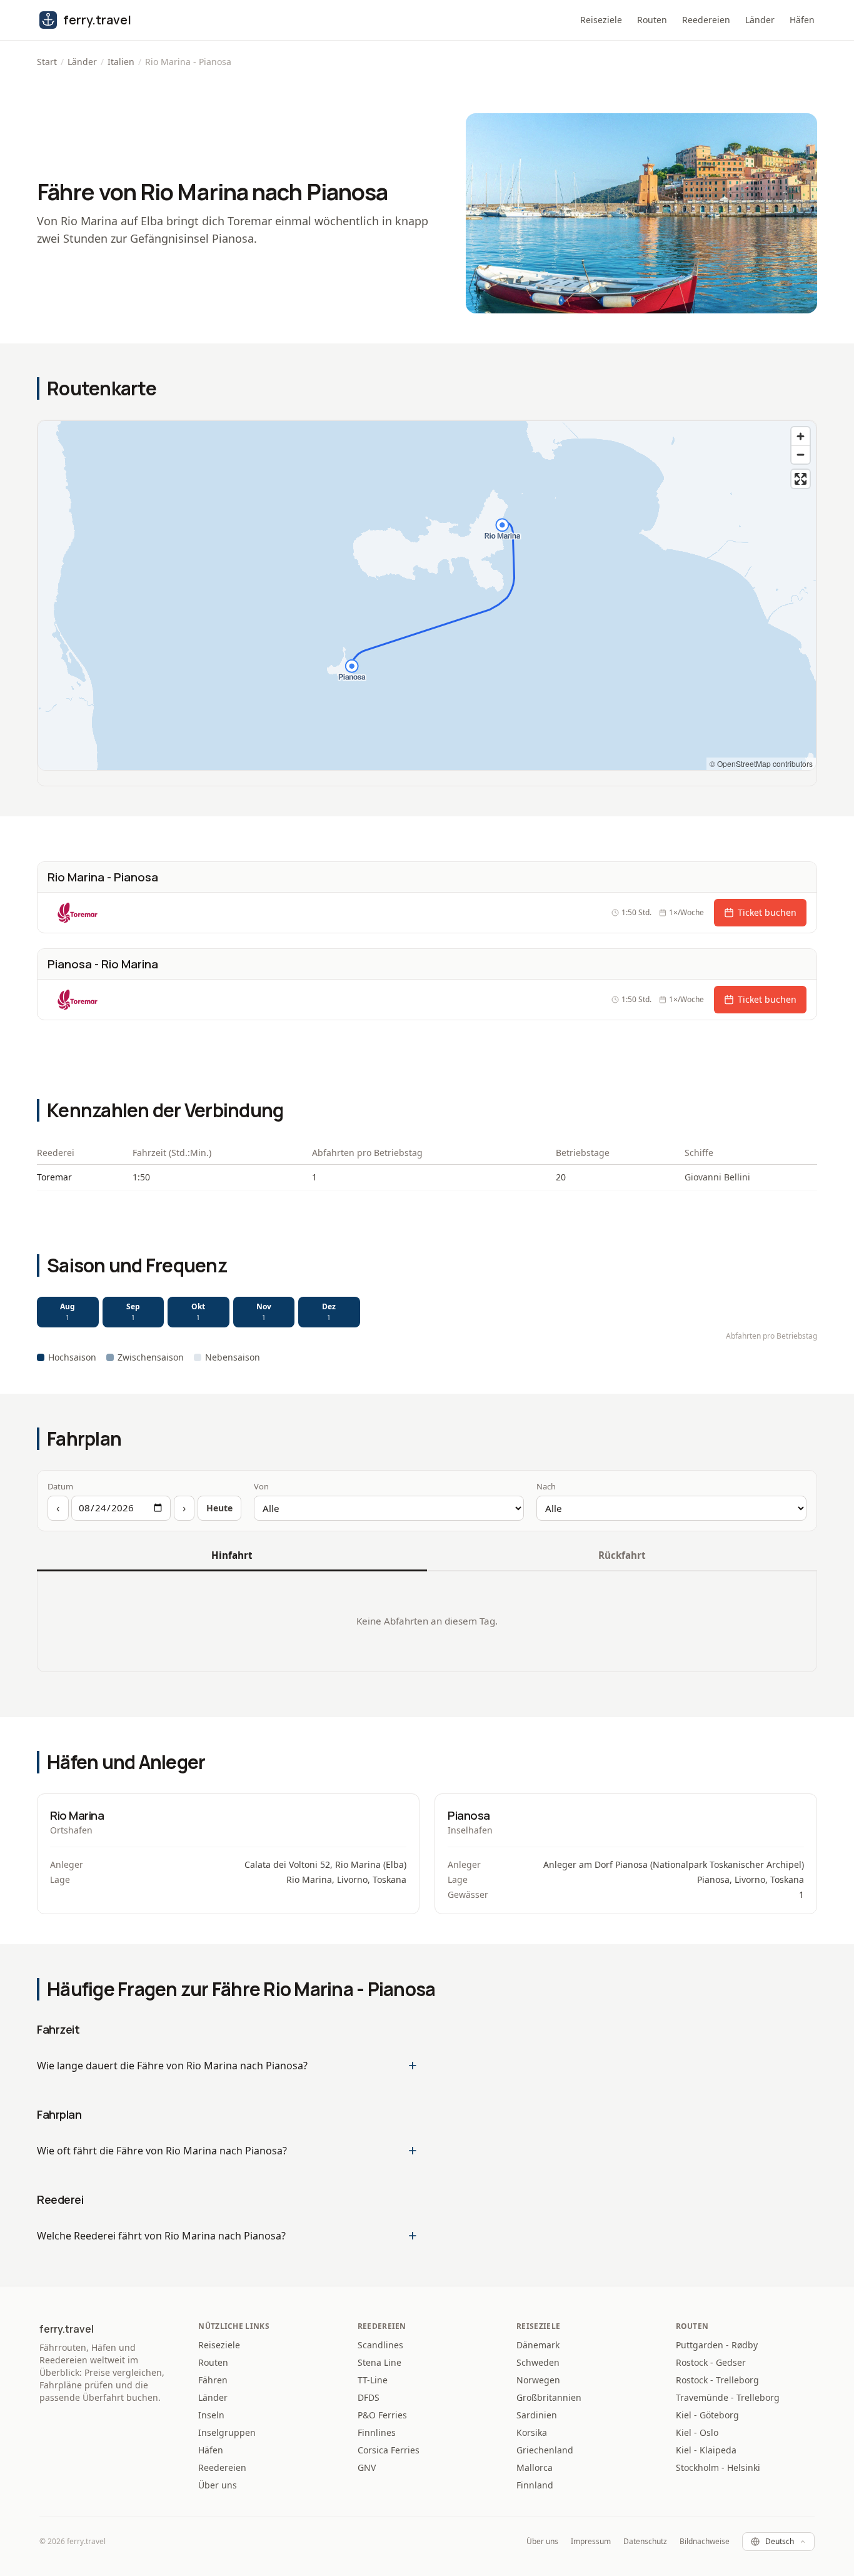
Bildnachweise (705, 2542)
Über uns (218, 2485)
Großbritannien (549, 2397)
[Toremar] (78, 913)
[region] (427, 596)
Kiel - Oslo (697, 2432)
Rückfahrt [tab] (622, 1555)
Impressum (591, 2542)
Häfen (802, 20)
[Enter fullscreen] (801, 479)
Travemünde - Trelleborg (728, 2397)
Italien (121, 62)
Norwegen (538, 2380)
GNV (367, 2467)
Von (261, 1486)
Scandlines (380, 2345)
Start (47, 62)
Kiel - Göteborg (707, 2415)
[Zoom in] (801, 436)
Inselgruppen (227, 2432)
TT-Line (373, 2380)
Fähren (213, 2380)
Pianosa (469, 1815)
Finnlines (377, 2432)
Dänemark (538, 2345)
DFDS (369, 2397)
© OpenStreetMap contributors (761, 763)
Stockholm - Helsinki (718, 2467)
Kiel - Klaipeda (706, 2450)
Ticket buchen (767, 912)
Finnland (535, 2485)
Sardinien (537, 2415)
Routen (652, 20)
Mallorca (535, 2467)
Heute (219, 1508)
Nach (546, 1486)
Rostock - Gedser (711, 2362)
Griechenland (545, 2450)
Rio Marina (77, 1815)
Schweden (538, 2362)
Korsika (532, 2432)
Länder (760, 20)
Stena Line (379, 2362)
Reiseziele (601, 20)
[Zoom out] (801, 454)
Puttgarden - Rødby (717, 2345)
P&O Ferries (382, 2415)
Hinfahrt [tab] (232, 1555)
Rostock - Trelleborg (717, 2380)
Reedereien (706, 20)
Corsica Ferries (389, 2450)
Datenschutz (645, 2542)
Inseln (211, 2415)
